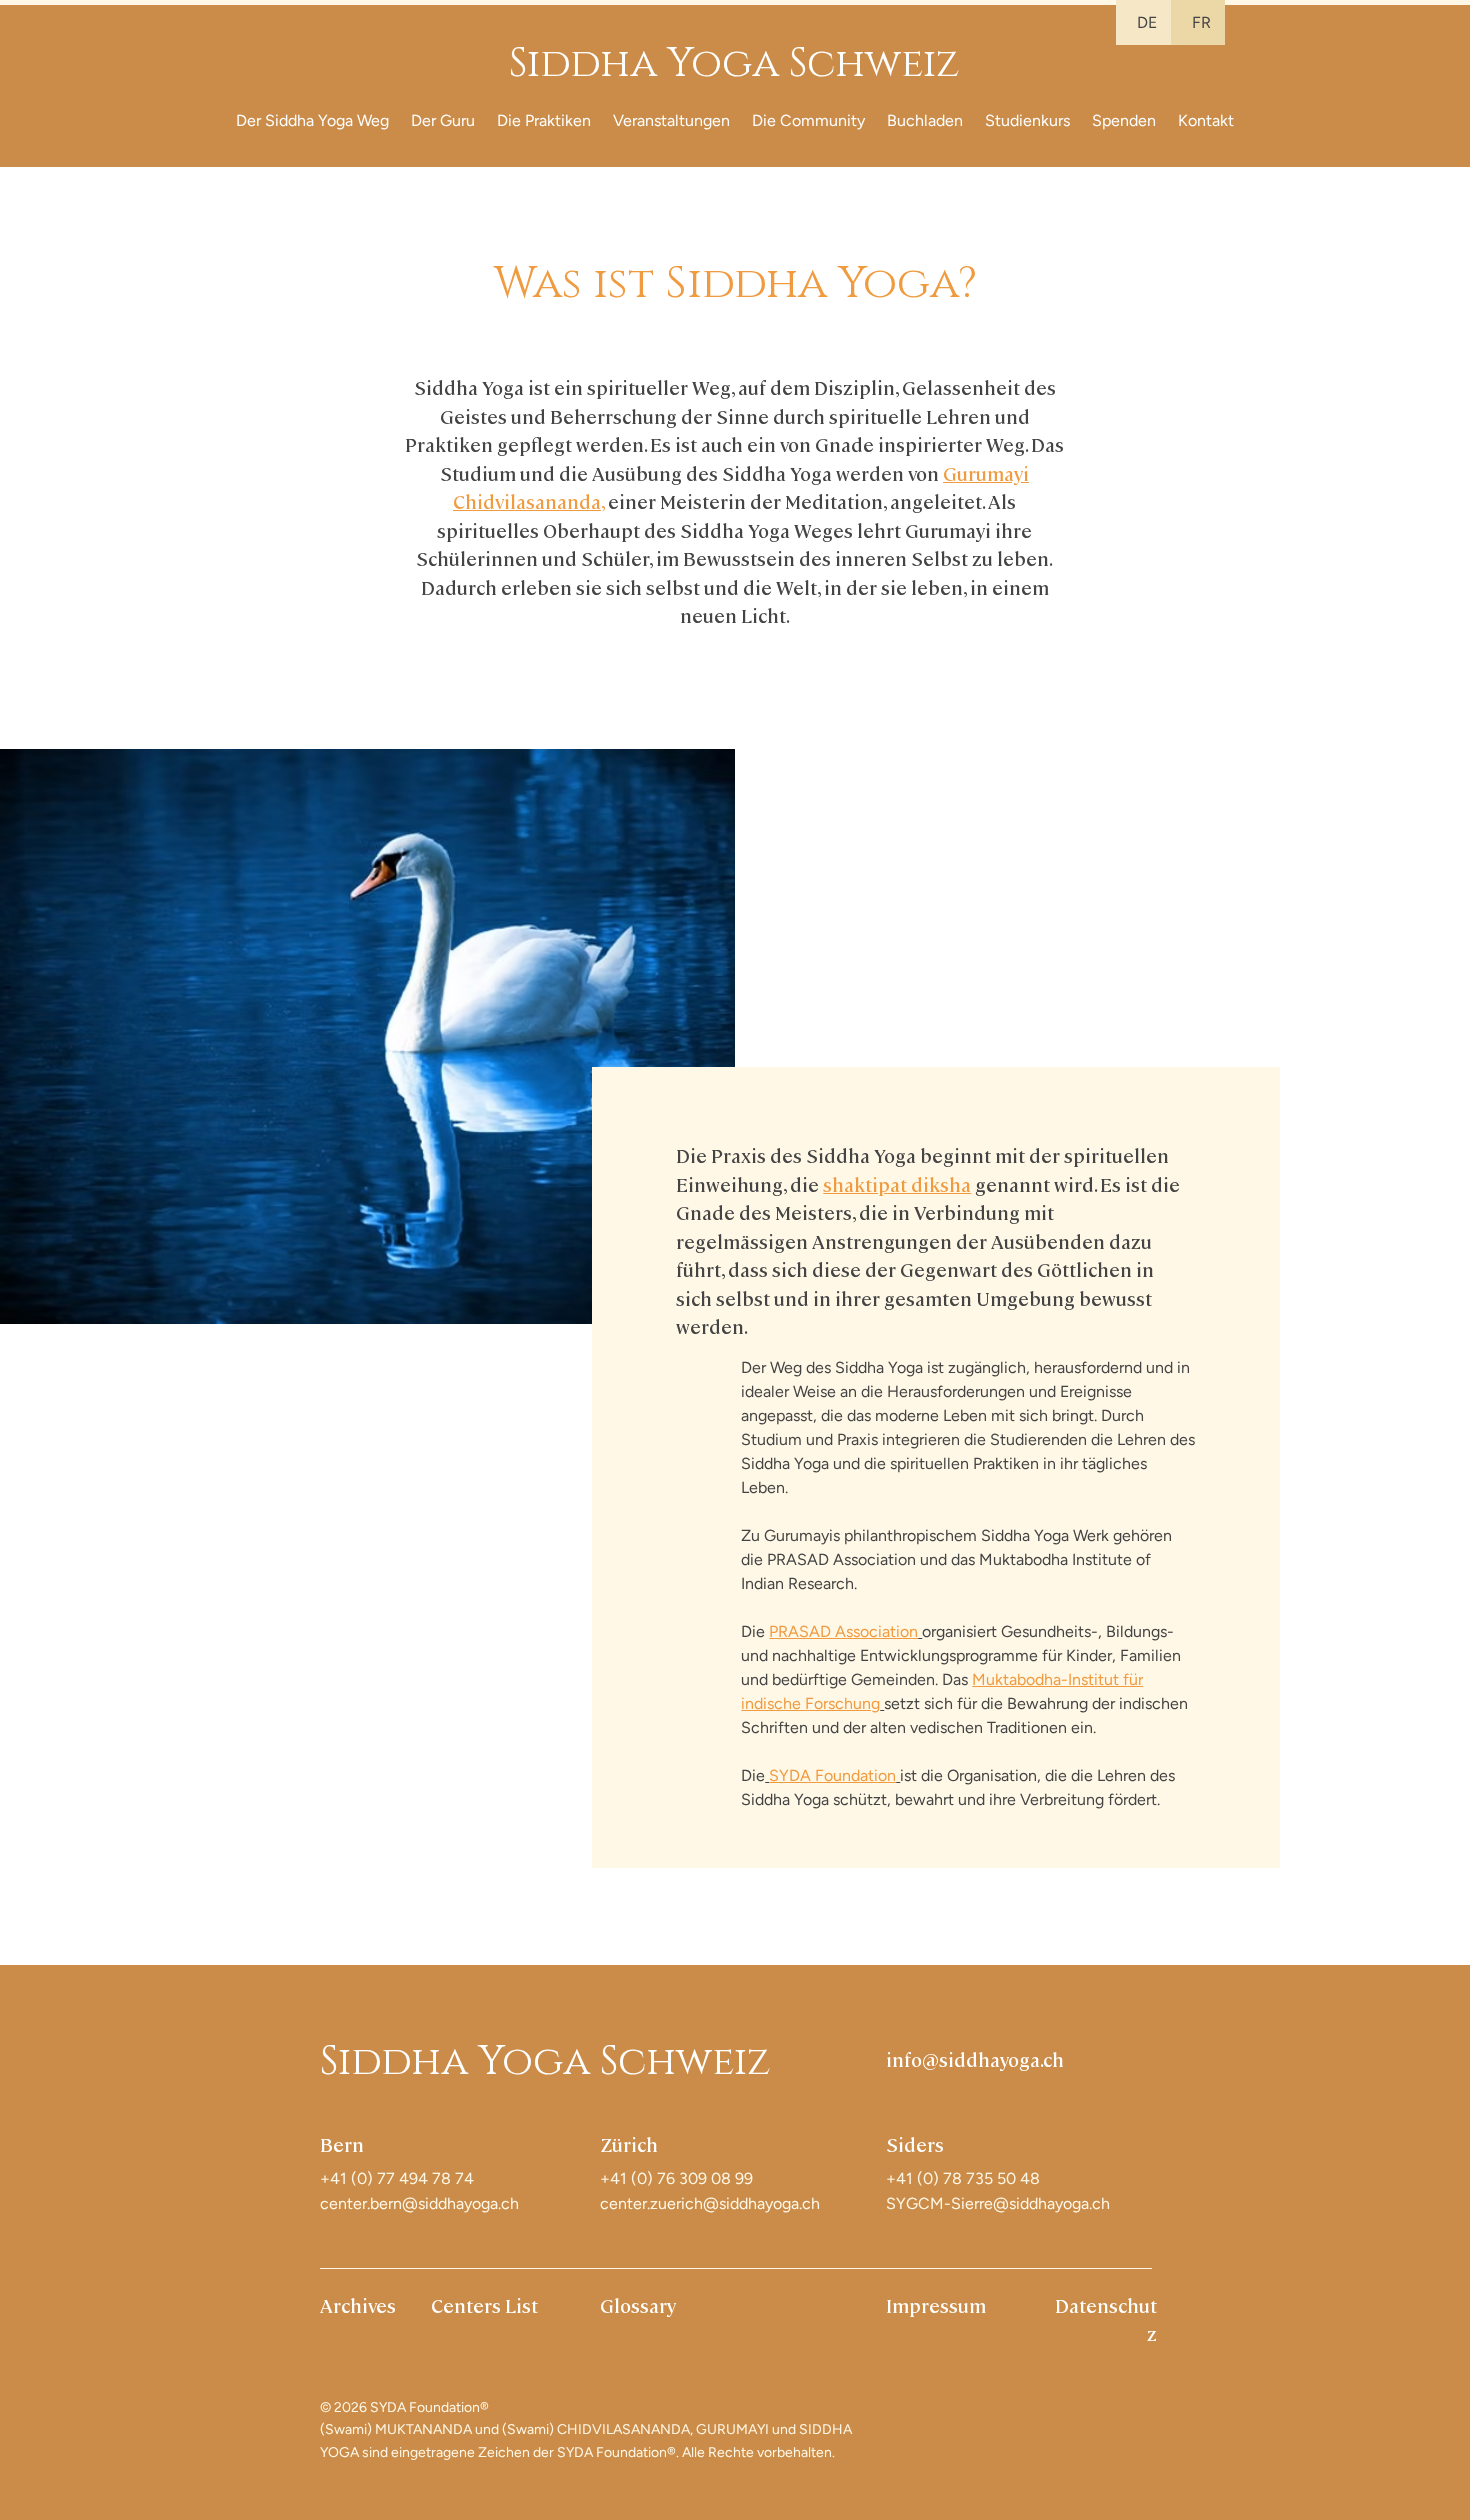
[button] (312, 120)
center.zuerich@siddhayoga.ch (710, 2203)
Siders (915, 2143)
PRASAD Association (843, 1631)
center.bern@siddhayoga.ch (419, 2203)
